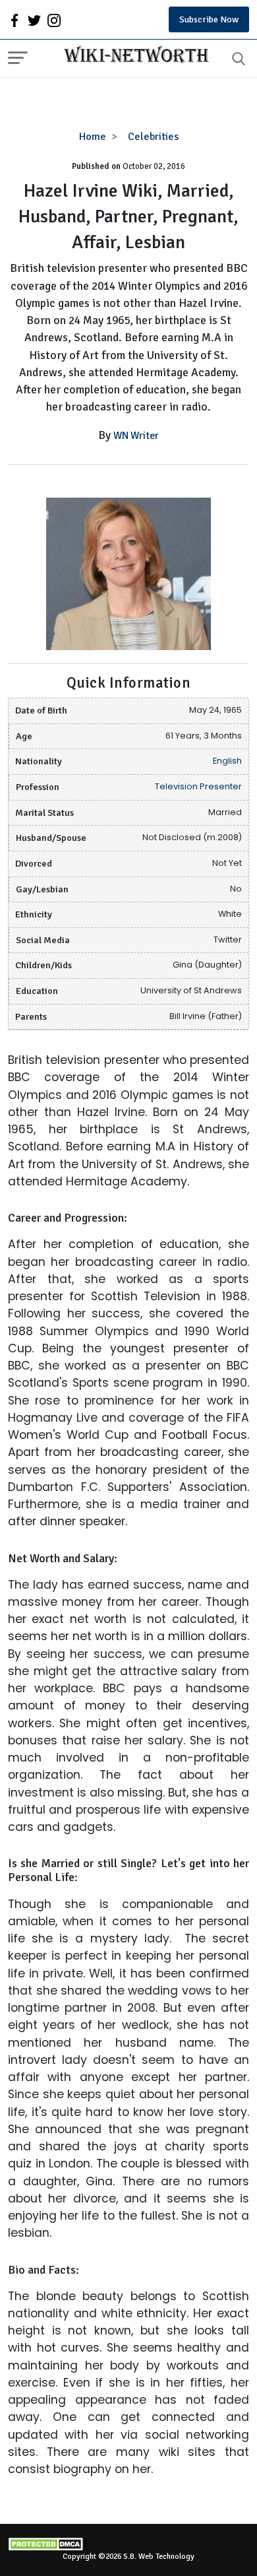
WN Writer (136, 436)
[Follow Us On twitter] (34, 20)
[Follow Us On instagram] (54, 20)
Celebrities (153, 137)
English (227, 761)
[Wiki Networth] (133, 56)
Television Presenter (198, 786)
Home (93, 137)
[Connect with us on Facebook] (14, 20)
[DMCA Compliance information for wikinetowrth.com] (128, 2544)
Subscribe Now (209, 19)
